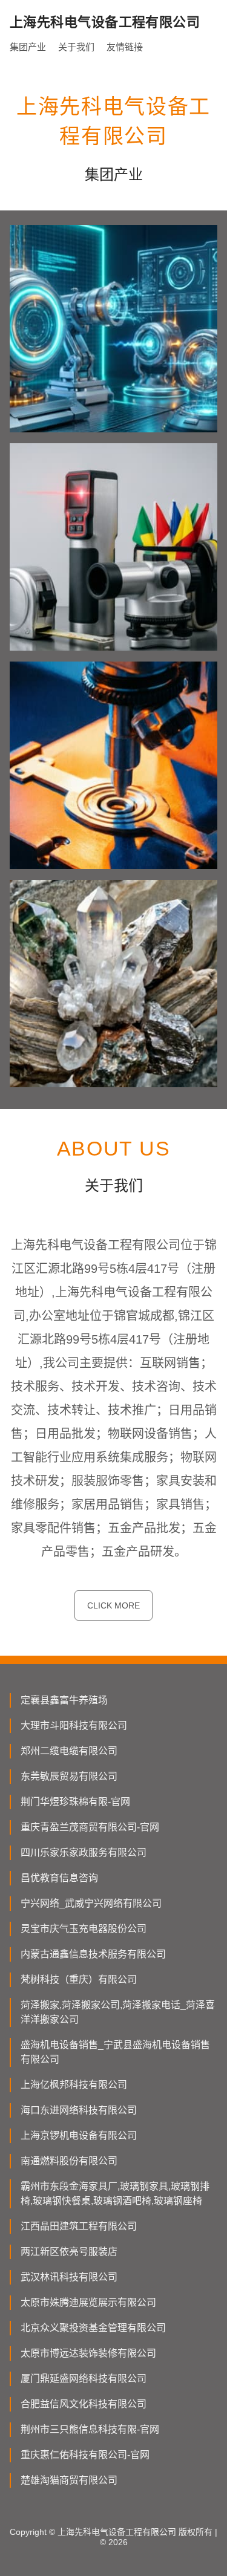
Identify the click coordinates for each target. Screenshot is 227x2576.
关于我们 (76, 47)
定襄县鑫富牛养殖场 (64, 1700)
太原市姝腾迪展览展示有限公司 (88, 2302)
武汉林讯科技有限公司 (69, 2277)
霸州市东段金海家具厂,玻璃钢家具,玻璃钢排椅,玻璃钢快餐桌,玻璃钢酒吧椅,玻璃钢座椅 (115, 2194)
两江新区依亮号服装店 (69, 2252)
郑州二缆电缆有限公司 (69, 1751)
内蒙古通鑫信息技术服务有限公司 (93, 1954)
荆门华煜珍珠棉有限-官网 (75, 1802)
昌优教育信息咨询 (59, 1878)
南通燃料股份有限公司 (69, 2161)
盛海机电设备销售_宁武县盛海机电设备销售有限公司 (115, 2052)
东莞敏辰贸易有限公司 (69, 1776)
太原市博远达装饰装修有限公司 (88, 2353)
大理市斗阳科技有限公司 (74, 1725)
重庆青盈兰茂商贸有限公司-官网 (90, 1827)
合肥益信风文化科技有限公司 (84, 2404)
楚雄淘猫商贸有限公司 (69, 2480)
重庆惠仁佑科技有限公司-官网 (85, 2455)
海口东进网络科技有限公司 (79, 2110)
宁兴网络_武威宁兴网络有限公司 (91, 1903)
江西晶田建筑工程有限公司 (79, 2226)
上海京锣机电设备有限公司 (79, 2135)
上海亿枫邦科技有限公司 (74, 2085)
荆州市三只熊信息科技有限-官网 (90, 2429)
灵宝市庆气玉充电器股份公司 (84, 1929)
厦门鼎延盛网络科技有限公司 (84, 2379)
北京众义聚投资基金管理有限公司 (93, 2328)
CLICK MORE (113, 1605)
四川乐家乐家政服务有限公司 (84, 1852)
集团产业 (28, 47)
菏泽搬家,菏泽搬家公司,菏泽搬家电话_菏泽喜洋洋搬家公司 (118, 2012)
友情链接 (125, 47)
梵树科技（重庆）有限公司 (79, 1979)
